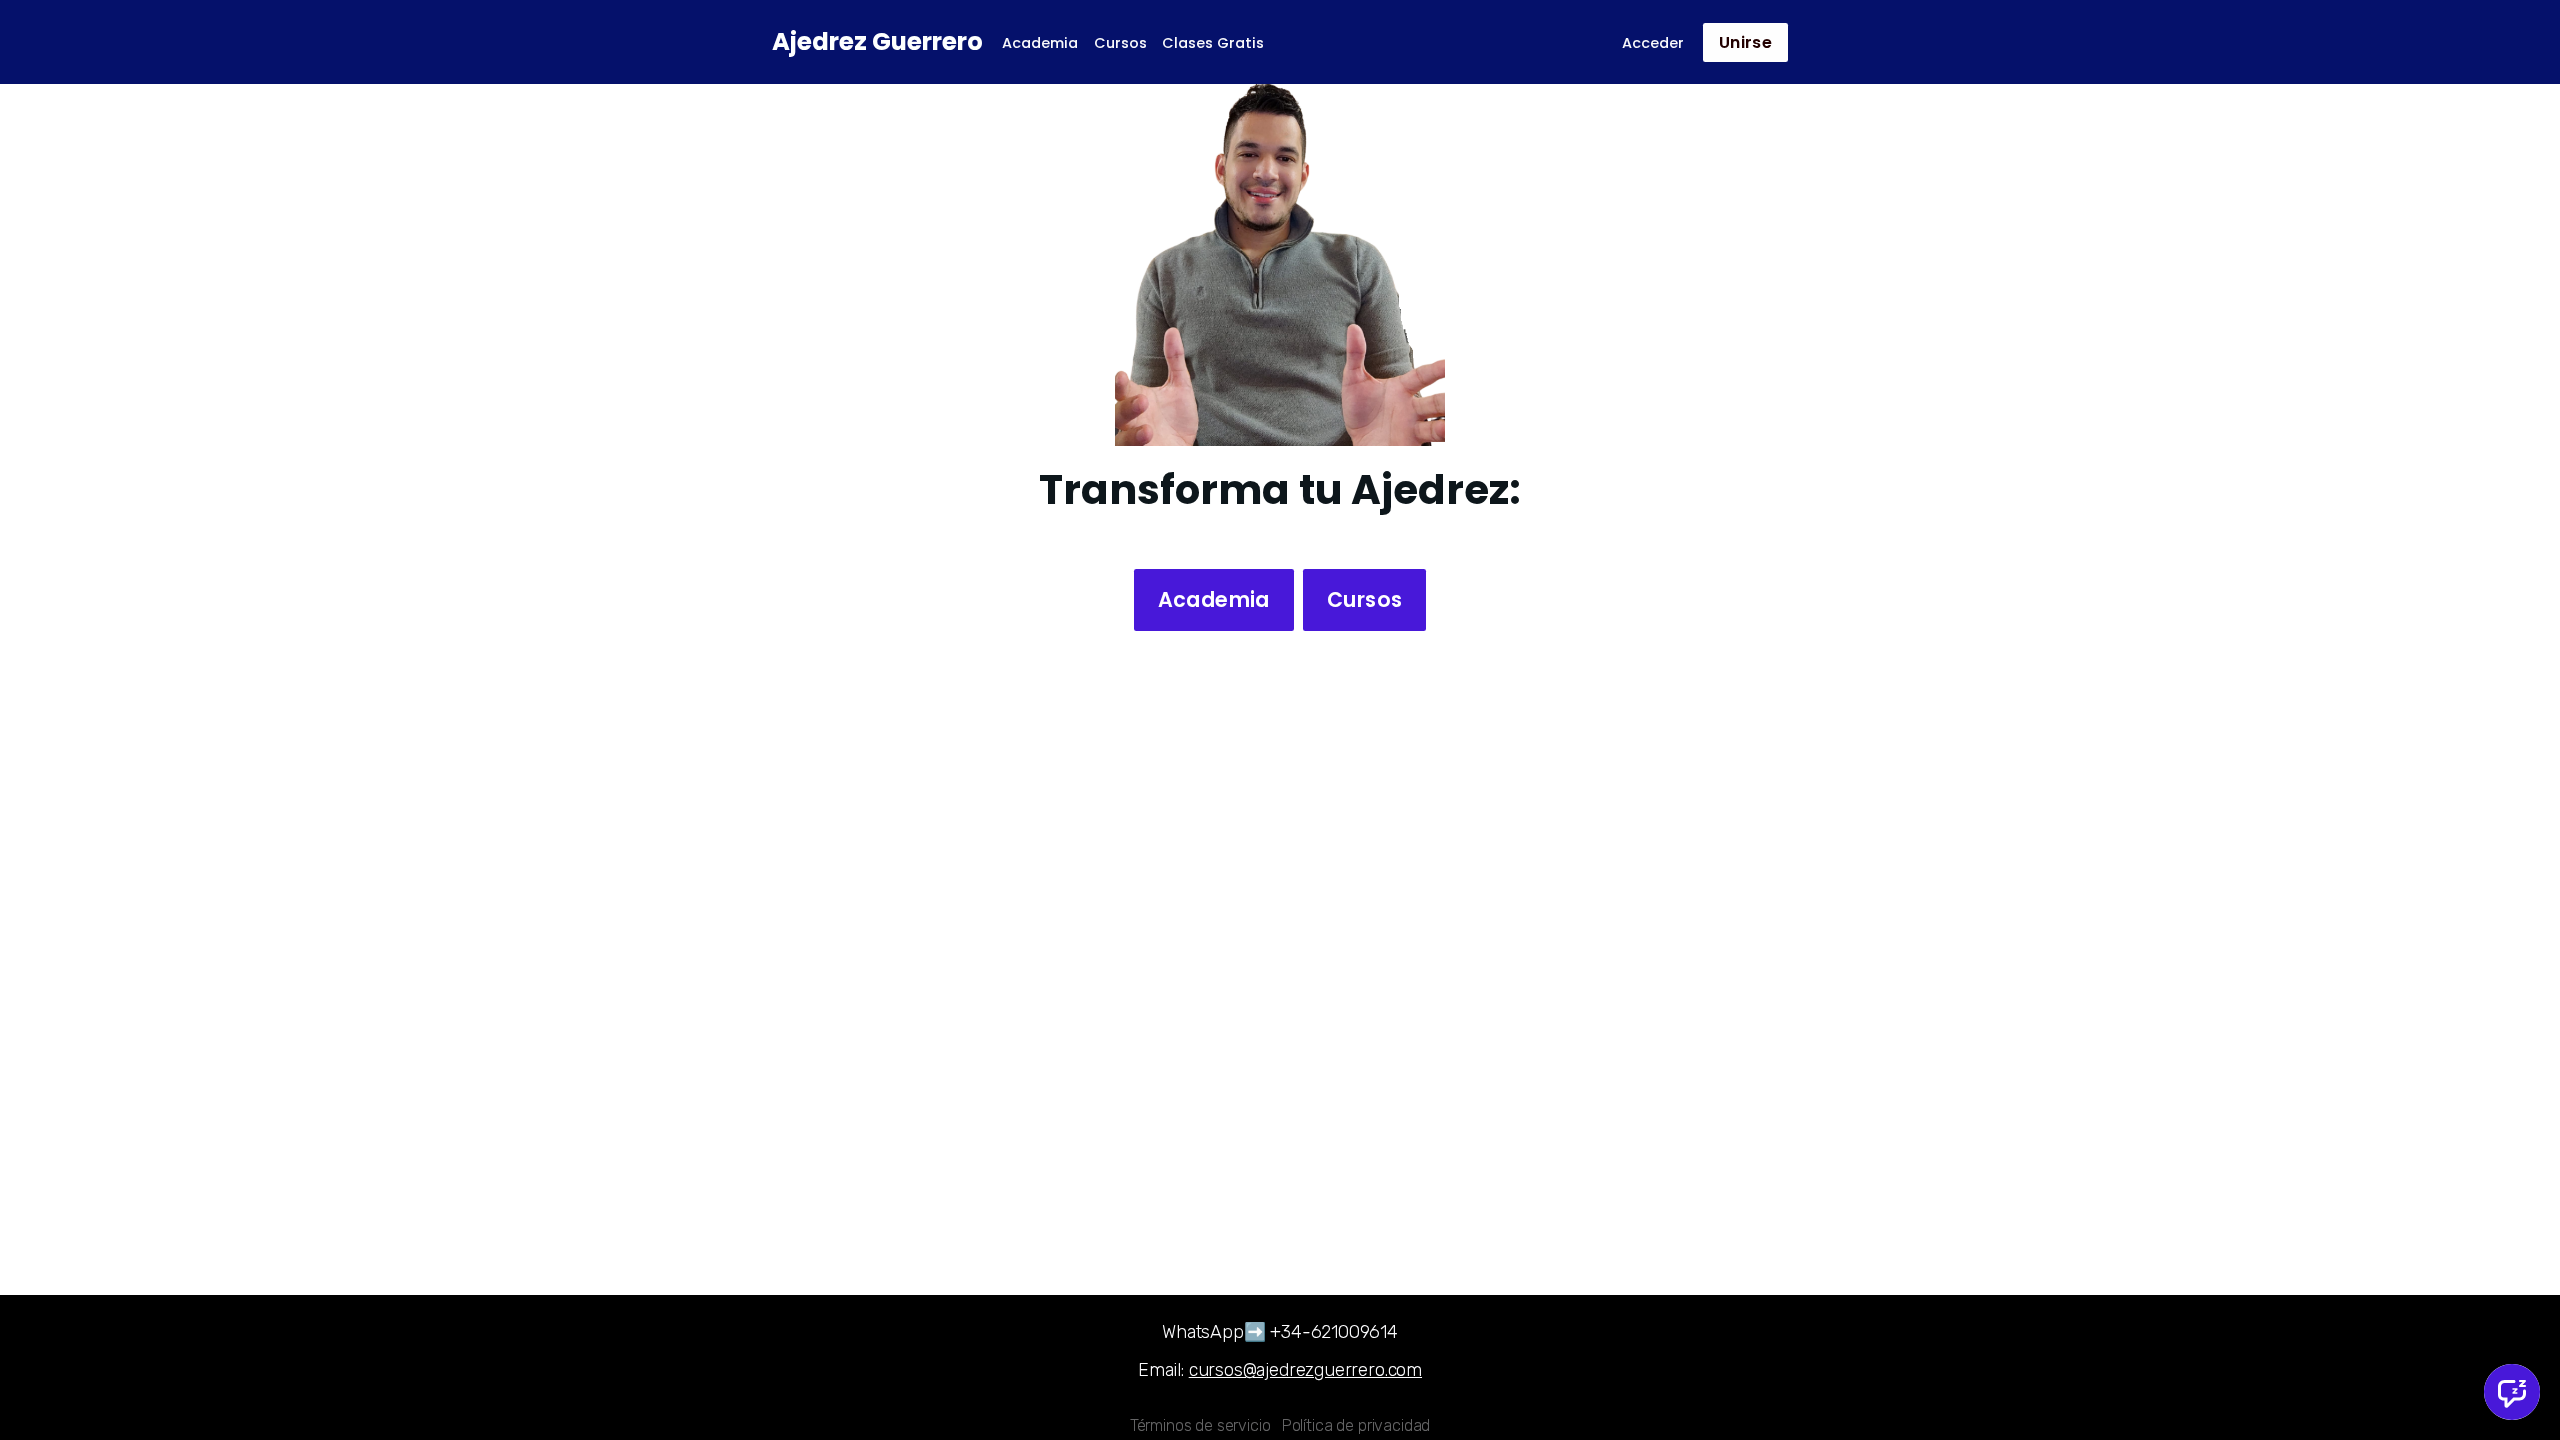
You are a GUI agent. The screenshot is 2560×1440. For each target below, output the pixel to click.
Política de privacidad (1356, 1425)
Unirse (1745, 42)
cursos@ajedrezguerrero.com (1305, 1370)
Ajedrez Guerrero (877, 41)
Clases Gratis (1213, 43)
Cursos (1120, 43)
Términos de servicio (1200, 1425)
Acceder (1653, 43)
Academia (1040, 43)
